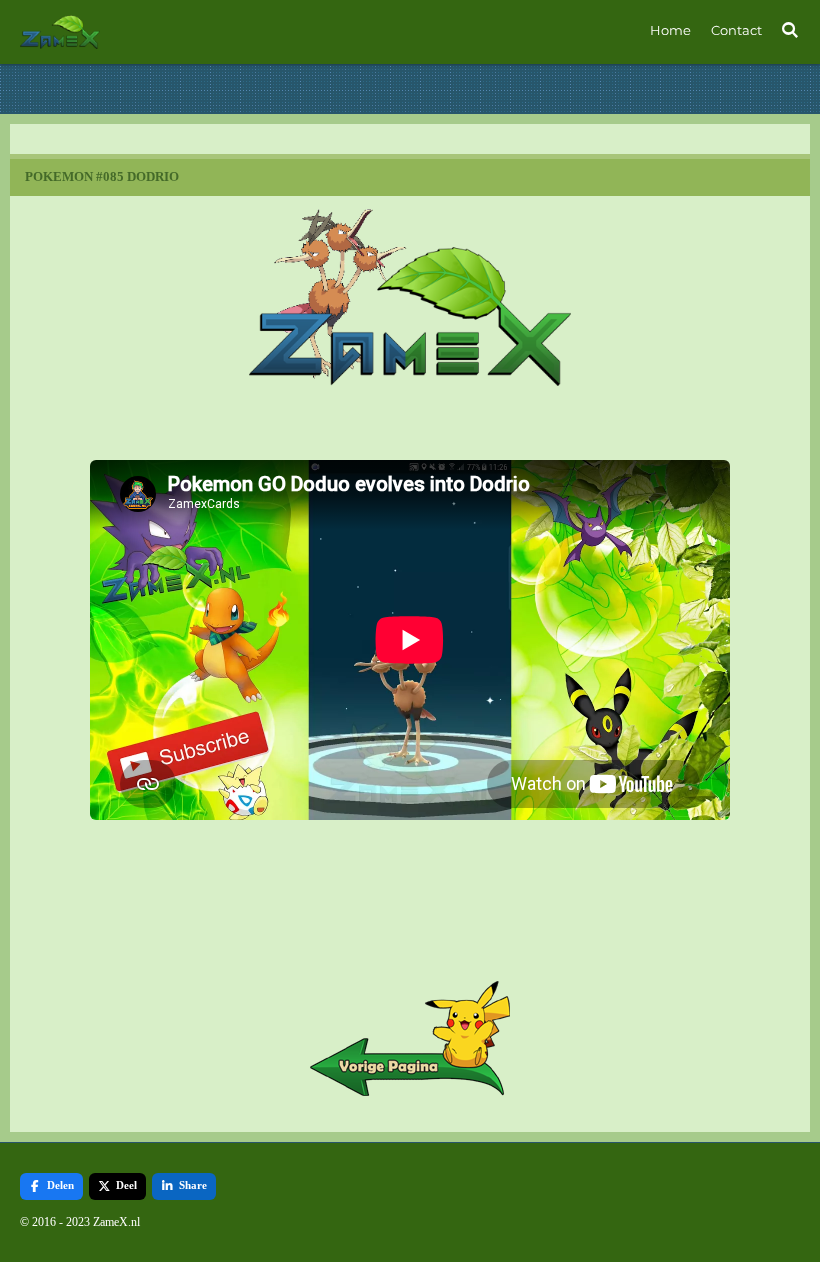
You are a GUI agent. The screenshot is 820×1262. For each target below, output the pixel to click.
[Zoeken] (791, 30)
